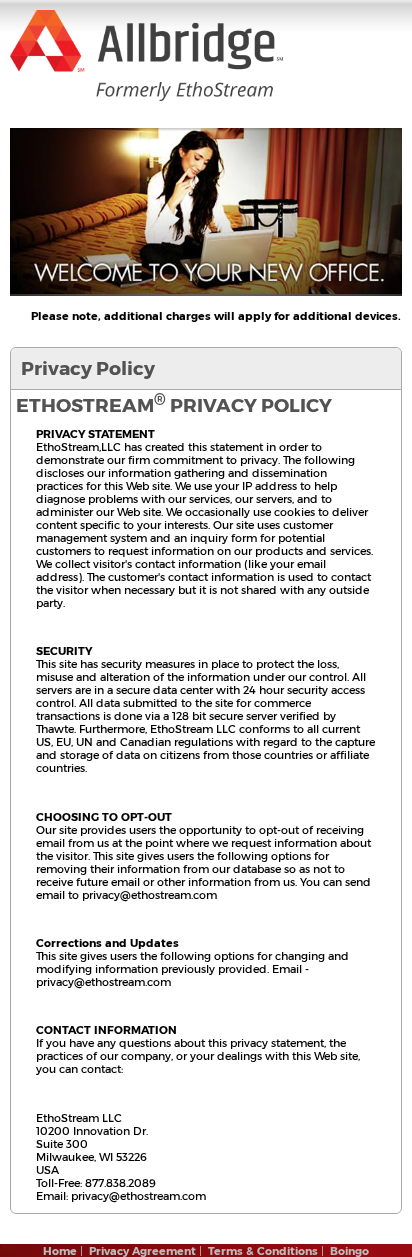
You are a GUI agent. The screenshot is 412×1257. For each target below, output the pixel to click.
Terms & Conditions (263, 1250)
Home (60, 1250)
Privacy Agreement (142, 1250)
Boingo (349, 1250)
